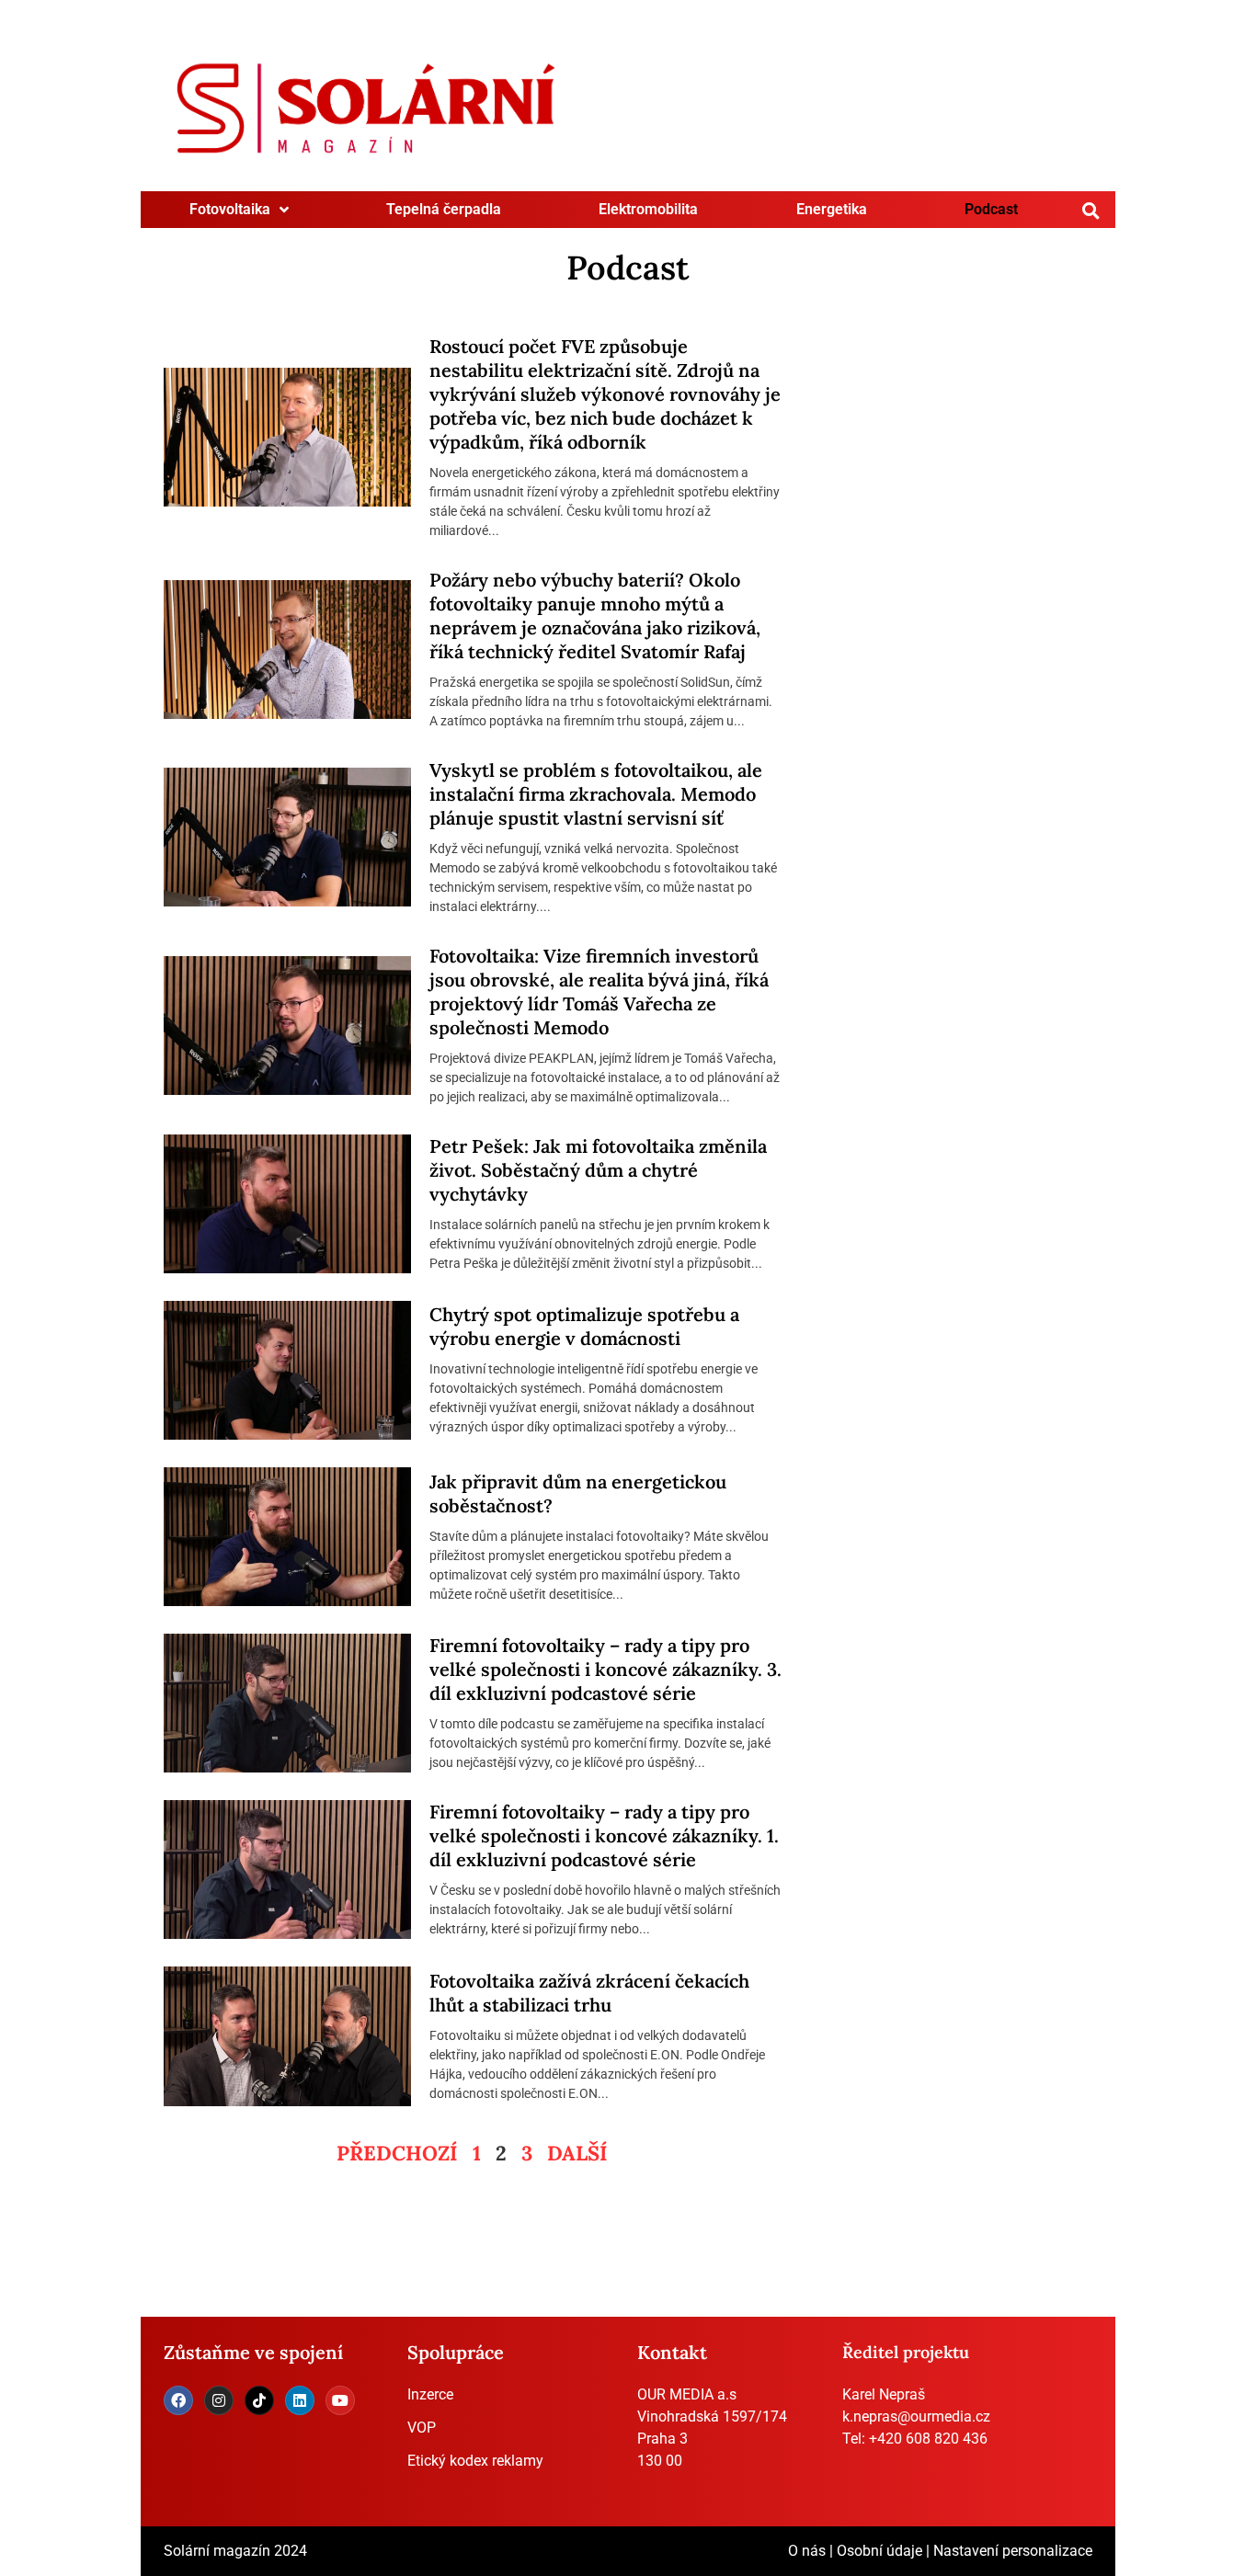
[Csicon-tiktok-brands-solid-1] (259, 2400)
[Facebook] (178, 2400)
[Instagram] (219, 2400)
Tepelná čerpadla (444, 209)
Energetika (832, 209)
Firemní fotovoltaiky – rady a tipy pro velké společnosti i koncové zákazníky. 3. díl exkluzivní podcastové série (605, 1669)
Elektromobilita (648, 209)
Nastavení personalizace (1013, 2551)
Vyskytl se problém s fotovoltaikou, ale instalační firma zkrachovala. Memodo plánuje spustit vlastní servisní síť (596, 794)
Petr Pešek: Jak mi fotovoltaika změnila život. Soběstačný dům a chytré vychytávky (598, 1170)
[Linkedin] (300, 2400)
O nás (807, 2551)
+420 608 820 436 (928, 2439)
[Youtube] (340, 2400)
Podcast (991, 209)
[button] (1091, 211)
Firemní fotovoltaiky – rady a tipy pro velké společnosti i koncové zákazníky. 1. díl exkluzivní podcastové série (604, 1835)
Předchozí (397, 2153)
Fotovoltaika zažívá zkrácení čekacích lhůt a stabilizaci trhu (589, 1993)
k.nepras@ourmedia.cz (916, 2416)
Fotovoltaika (230, 209)
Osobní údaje (879, 2551)
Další (577, 2153)
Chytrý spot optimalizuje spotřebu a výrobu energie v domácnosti (584, 1326)
